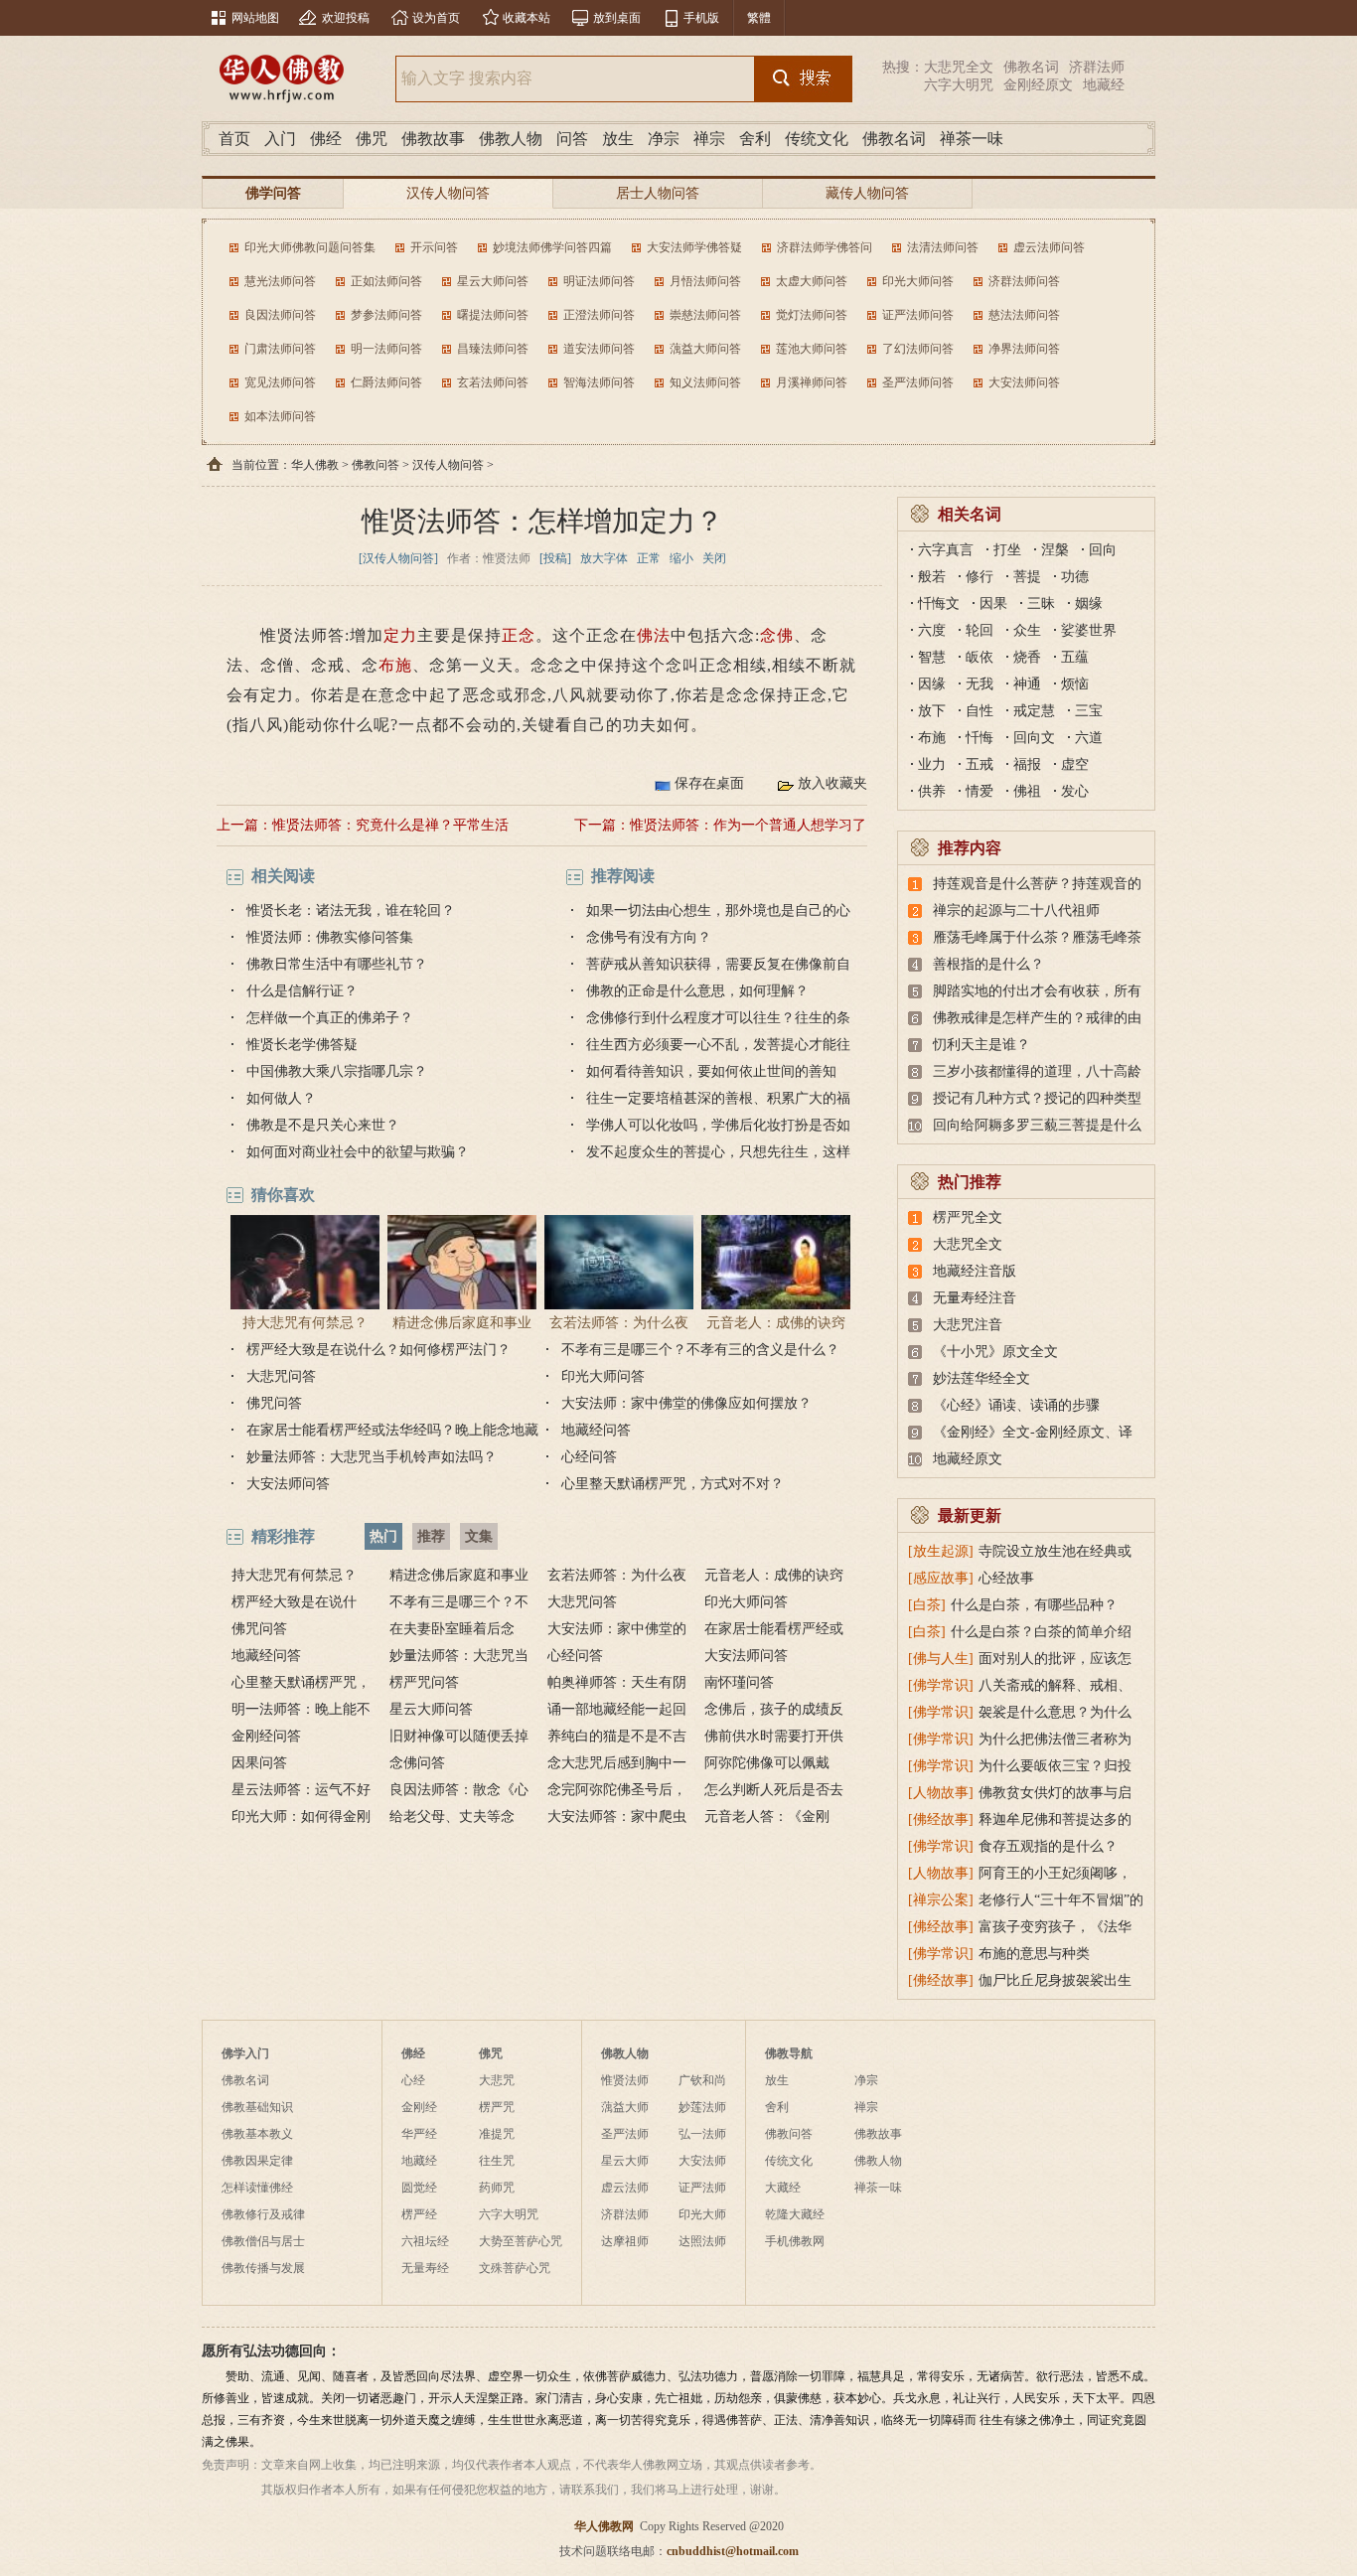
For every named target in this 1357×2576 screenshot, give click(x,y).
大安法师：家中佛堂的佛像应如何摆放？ (686, 1403)
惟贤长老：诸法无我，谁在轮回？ (351, 910)
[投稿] (555, 558)
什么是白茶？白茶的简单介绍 (1041, 1632)
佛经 (326, 139)
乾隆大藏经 (795, 2214)
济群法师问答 (1024, 281)
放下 (932, 711)
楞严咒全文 (968, 1217)
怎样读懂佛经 (257, 2188)
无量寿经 (425, 2268)
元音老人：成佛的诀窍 (776, 1323)
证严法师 (702, 2188)
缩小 (681, 558)
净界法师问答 (1024, 349)
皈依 (980, 657)
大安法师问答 (1024, 382)
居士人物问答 (658, 193)
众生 (1027, 630)
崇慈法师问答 (705, 315)
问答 (572, 139)
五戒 (980, 764)
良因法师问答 (280, 315)
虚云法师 (625, 2188)
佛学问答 (273, 193)
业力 (932, 764)
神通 (1027, 684)
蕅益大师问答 (705, 349)
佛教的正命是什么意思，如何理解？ (697, 991)
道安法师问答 (599, 349)
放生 (618, 139)
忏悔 (980, 738)
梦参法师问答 (386, 315)
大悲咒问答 (281, 1376)
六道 (1089, 738)
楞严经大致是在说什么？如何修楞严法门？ (378, 1350)
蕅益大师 (625, 2107)
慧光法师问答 (280, 281)
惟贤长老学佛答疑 (302, 1045)
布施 (395, 665)
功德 (1075, 577)
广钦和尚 (702, 2080)
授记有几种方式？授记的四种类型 (1037, 1098)
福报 (1027, 764)
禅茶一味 (972, 139)
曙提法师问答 (493, 315)
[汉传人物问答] (398, 558)
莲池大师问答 (812, 349)
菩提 (1027, 577)
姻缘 (1089, 604)
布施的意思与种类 (1034, 1954)
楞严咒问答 (424, 1682)
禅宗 (709, 139)
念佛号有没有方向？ (649, 937)
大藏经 (783, 2188)
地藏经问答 (596, 1430)
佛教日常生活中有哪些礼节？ (337, 964)
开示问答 (434, 247)
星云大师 (625, 2161)
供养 (932, 791)
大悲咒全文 (959, 67)
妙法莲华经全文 (981, 1378)
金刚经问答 (266, 1736)
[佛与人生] (941, 1659)
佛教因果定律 (257, 2161)
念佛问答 (417, 1763)
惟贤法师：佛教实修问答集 (330, 937)
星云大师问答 (493, 281)
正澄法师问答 (599, 315)
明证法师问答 (599, 281)
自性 (980, 711)
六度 (932, 630)
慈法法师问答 (1024, 315)
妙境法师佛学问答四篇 (552, 247)
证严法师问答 (918, 315)
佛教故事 (433, 139)
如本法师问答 (280, 416)
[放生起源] (941, 1551)
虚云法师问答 (1049, 247)
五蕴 (1075, 657)
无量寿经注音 (975, 1298)
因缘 (932, 684)
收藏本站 (527, 18)
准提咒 (497, 2134)
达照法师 (702, 2241)
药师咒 (497, 2188)
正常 (649, 558)
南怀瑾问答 (739, 1682)
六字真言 (946, 550)
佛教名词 (1031, 67)
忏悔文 (939, 604)
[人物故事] (941, 1793)
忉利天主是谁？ (981, 1045)
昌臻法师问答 (493, 349)
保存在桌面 (709, 783)
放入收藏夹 (832, 783)
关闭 (714, 558)
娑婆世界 (1089, 630)
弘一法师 (702, 2134)
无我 (980, 684)
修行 (980, 577)
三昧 (1041, 604)
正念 (519, 635)
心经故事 (1006, 1578)
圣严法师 (625, 2134)
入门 (280, 139)
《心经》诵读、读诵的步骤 (1016, 1405)
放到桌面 (617, 18)
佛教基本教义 (257, 2134)
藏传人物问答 (867, 193)
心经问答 (589, 1457)
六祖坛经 (425, 2241)
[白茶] (927, 1605)
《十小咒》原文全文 (995, 1352)
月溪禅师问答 (812, 382)
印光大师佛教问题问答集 (310, 247)
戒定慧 (1034, 711)
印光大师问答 (918, 281)
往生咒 (497, 2161)
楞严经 (419, 2214)
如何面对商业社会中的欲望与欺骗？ (358, 1152)
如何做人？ (281, 1098)
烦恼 (1075, 684)
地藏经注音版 (975, 1271)
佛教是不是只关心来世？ (323, 1125)
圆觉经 (419, 2188)
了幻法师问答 (918, 349)
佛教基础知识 (257, 2107)
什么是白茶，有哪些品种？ (1034, 1605)
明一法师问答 (386, 349)
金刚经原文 (1038, 85)
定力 (400, 635)
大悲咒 (497, 2080)
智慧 (932, 657)
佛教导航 (789, 2053)
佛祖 (1027, 791)
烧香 (1027, 657)
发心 (1075, 791)
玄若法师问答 (493, 382)
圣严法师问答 (918, 382)
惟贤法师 (625, 2080)
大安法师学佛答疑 (694, 247)
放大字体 (604, 558)
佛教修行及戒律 (263, 2214)
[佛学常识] (941, 1685)
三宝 (1089, 711)
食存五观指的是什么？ (1048, 1846)
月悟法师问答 (705, 281)
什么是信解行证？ (302, 991)
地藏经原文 (968, 1459)
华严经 (419, 2134)
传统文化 (817, 139)
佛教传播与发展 (263, 2268)
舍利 (755, 139)
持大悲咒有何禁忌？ (305, 1323)
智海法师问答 (599, 382)
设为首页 (436, 18)
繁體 (759, 18)
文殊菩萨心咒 (515, 2268)
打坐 (1007, 550)
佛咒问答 (274, 1403)
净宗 (664, 139)
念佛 (777, 635)
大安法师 (702, 2161)
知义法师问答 (705, 382)
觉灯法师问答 (812, 315)
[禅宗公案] (941, 1900)
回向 (1103, 550)
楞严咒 (497, 2107)
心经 (413, 2080)
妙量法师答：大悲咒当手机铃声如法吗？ (372, 1457)
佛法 (654, 635)
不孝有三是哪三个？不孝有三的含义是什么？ (700, 1350)
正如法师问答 (386, 281)
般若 (932, 577)
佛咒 (372, 139)
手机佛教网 (795, 2241)
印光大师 (702, 2214)
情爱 (980, 791)
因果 (993, 604)
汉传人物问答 (448, 193)
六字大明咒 (959, 85)
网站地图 (255, 18)
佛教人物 (511, 139)
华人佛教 (315, 465)
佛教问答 (376, 465)
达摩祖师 (625, 2241)
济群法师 (1097, 67)
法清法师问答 (943, 247)
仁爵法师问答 (386, 382)
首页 (234, 139)
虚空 (1075, 764)
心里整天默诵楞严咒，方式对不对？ (673, 1484)
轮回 (980, 630)
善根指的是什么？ (988, 964)
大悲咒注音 (968, 1325)
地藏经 (1104, 85)
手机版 (701, 18)
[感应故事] (941, 1578)
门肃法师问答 (280, 349)
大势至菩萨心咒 (521, 2241)
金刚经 (419, 2107)
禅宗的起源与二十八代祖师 (1016, 910)
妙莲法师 (702, 2107)
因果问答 (259, 1763)
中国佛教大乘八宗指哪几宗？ (337, 1071)
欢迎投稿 (346, 18)
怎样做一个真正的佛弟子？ (330, 1018)
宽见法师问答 (280, 382)
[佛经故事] (941, 1819)
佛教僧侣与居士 (263, 2241)
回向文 (1034, 738)
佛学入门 (245, 2053)
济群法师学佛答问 (825, 247)
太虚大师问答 (812, 281)
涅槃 (1055, 550)
